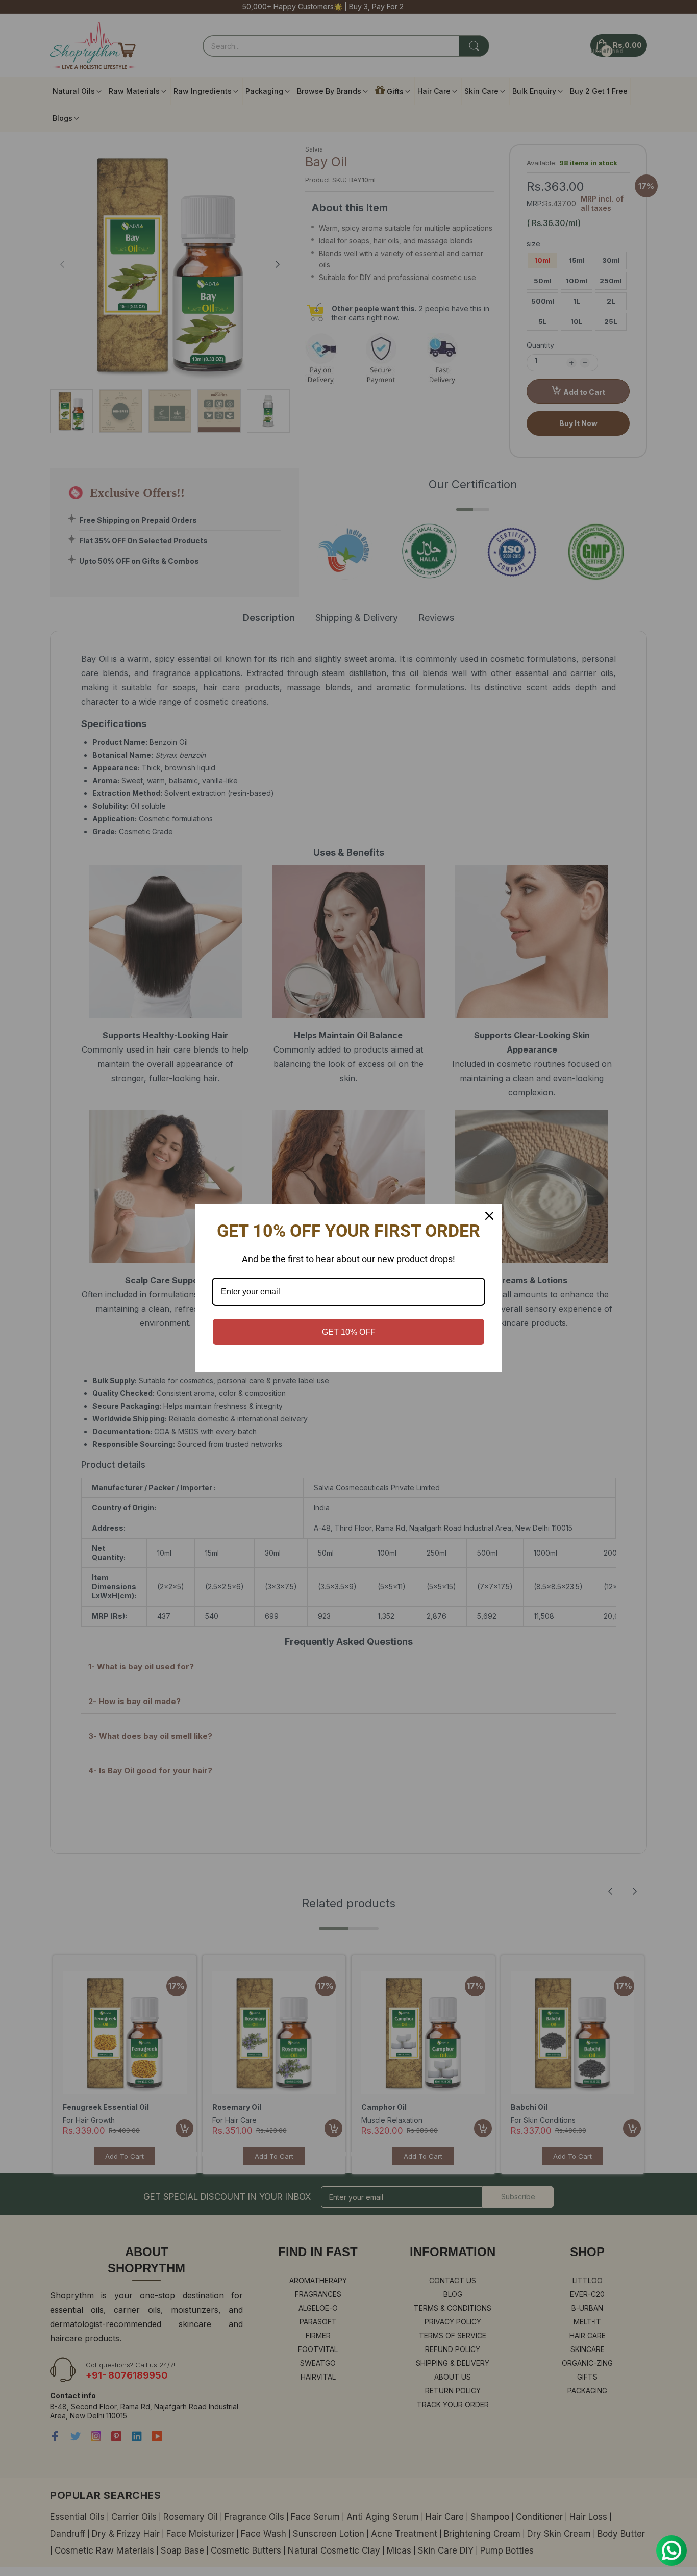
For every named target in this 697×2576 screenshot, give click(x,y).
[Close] (489, 1216)
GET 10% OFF (349, 1332)
